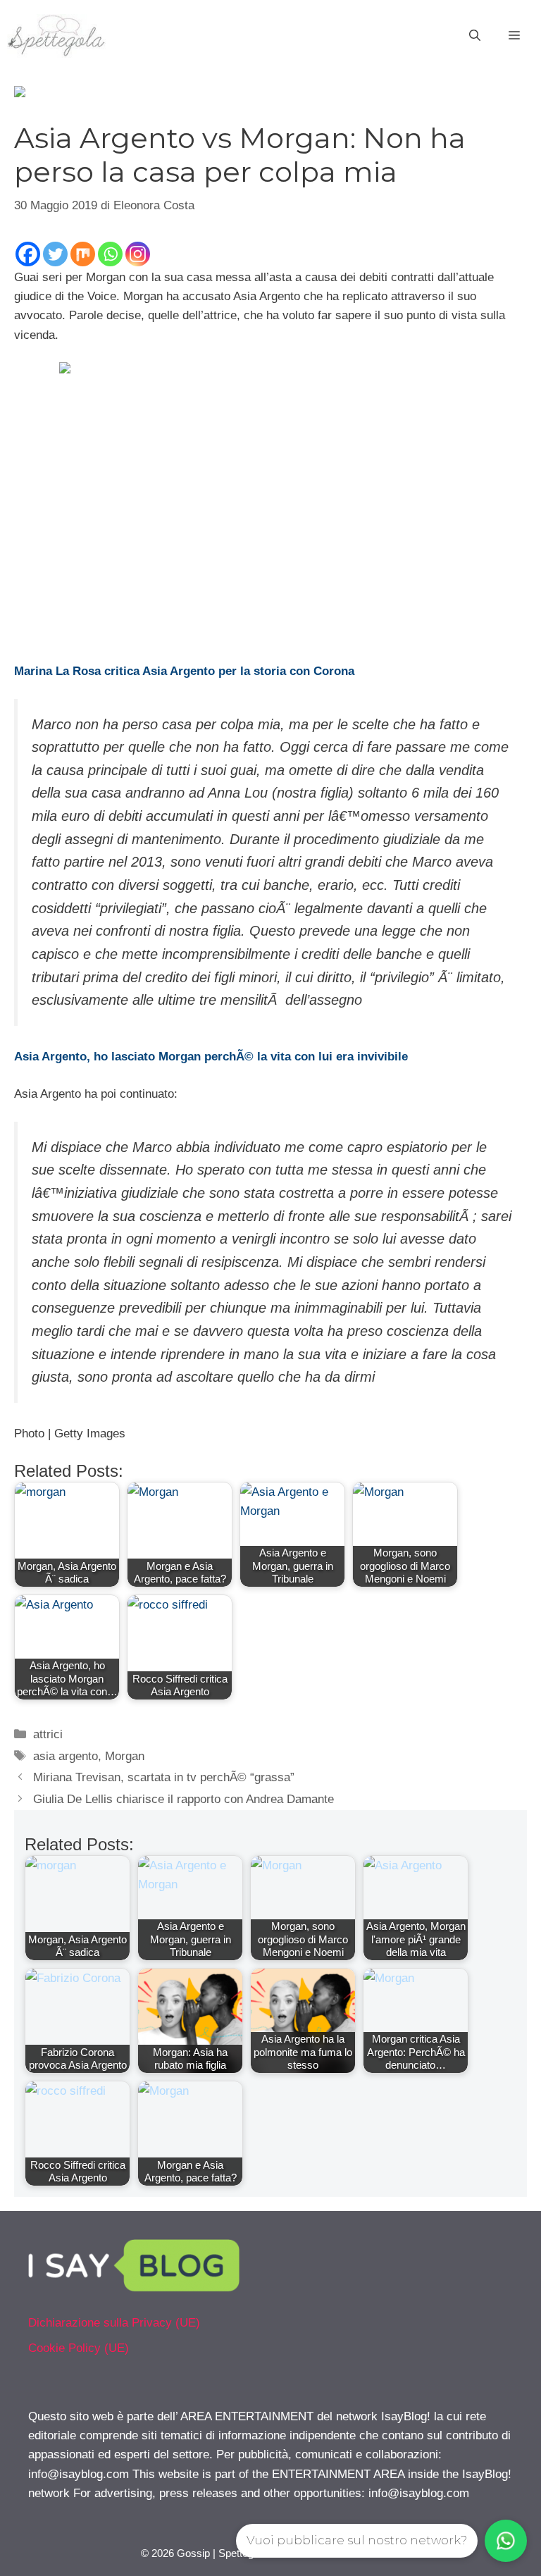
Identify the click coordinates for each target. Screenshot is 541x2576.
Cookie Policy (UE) (79, 2348)
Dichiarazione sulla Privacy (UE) (114, 2323)
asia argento (66, 1756)
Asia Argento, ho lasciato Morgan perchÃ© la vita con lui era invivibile (211, 1057)
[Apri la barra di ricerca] (475, 36)
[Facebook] (28, 254)
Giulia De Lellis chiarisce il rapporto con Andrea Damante (184, 1799)
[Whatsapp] (110, 254)
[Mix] (83, 254)
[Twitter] (55, 254)
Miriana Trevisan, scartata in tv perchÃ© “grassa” (164, 1777)
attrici (48, 1734)
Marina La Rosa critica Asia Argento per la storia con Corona (184, 671)
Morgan (125, 1756)
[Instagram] (138, 254)
